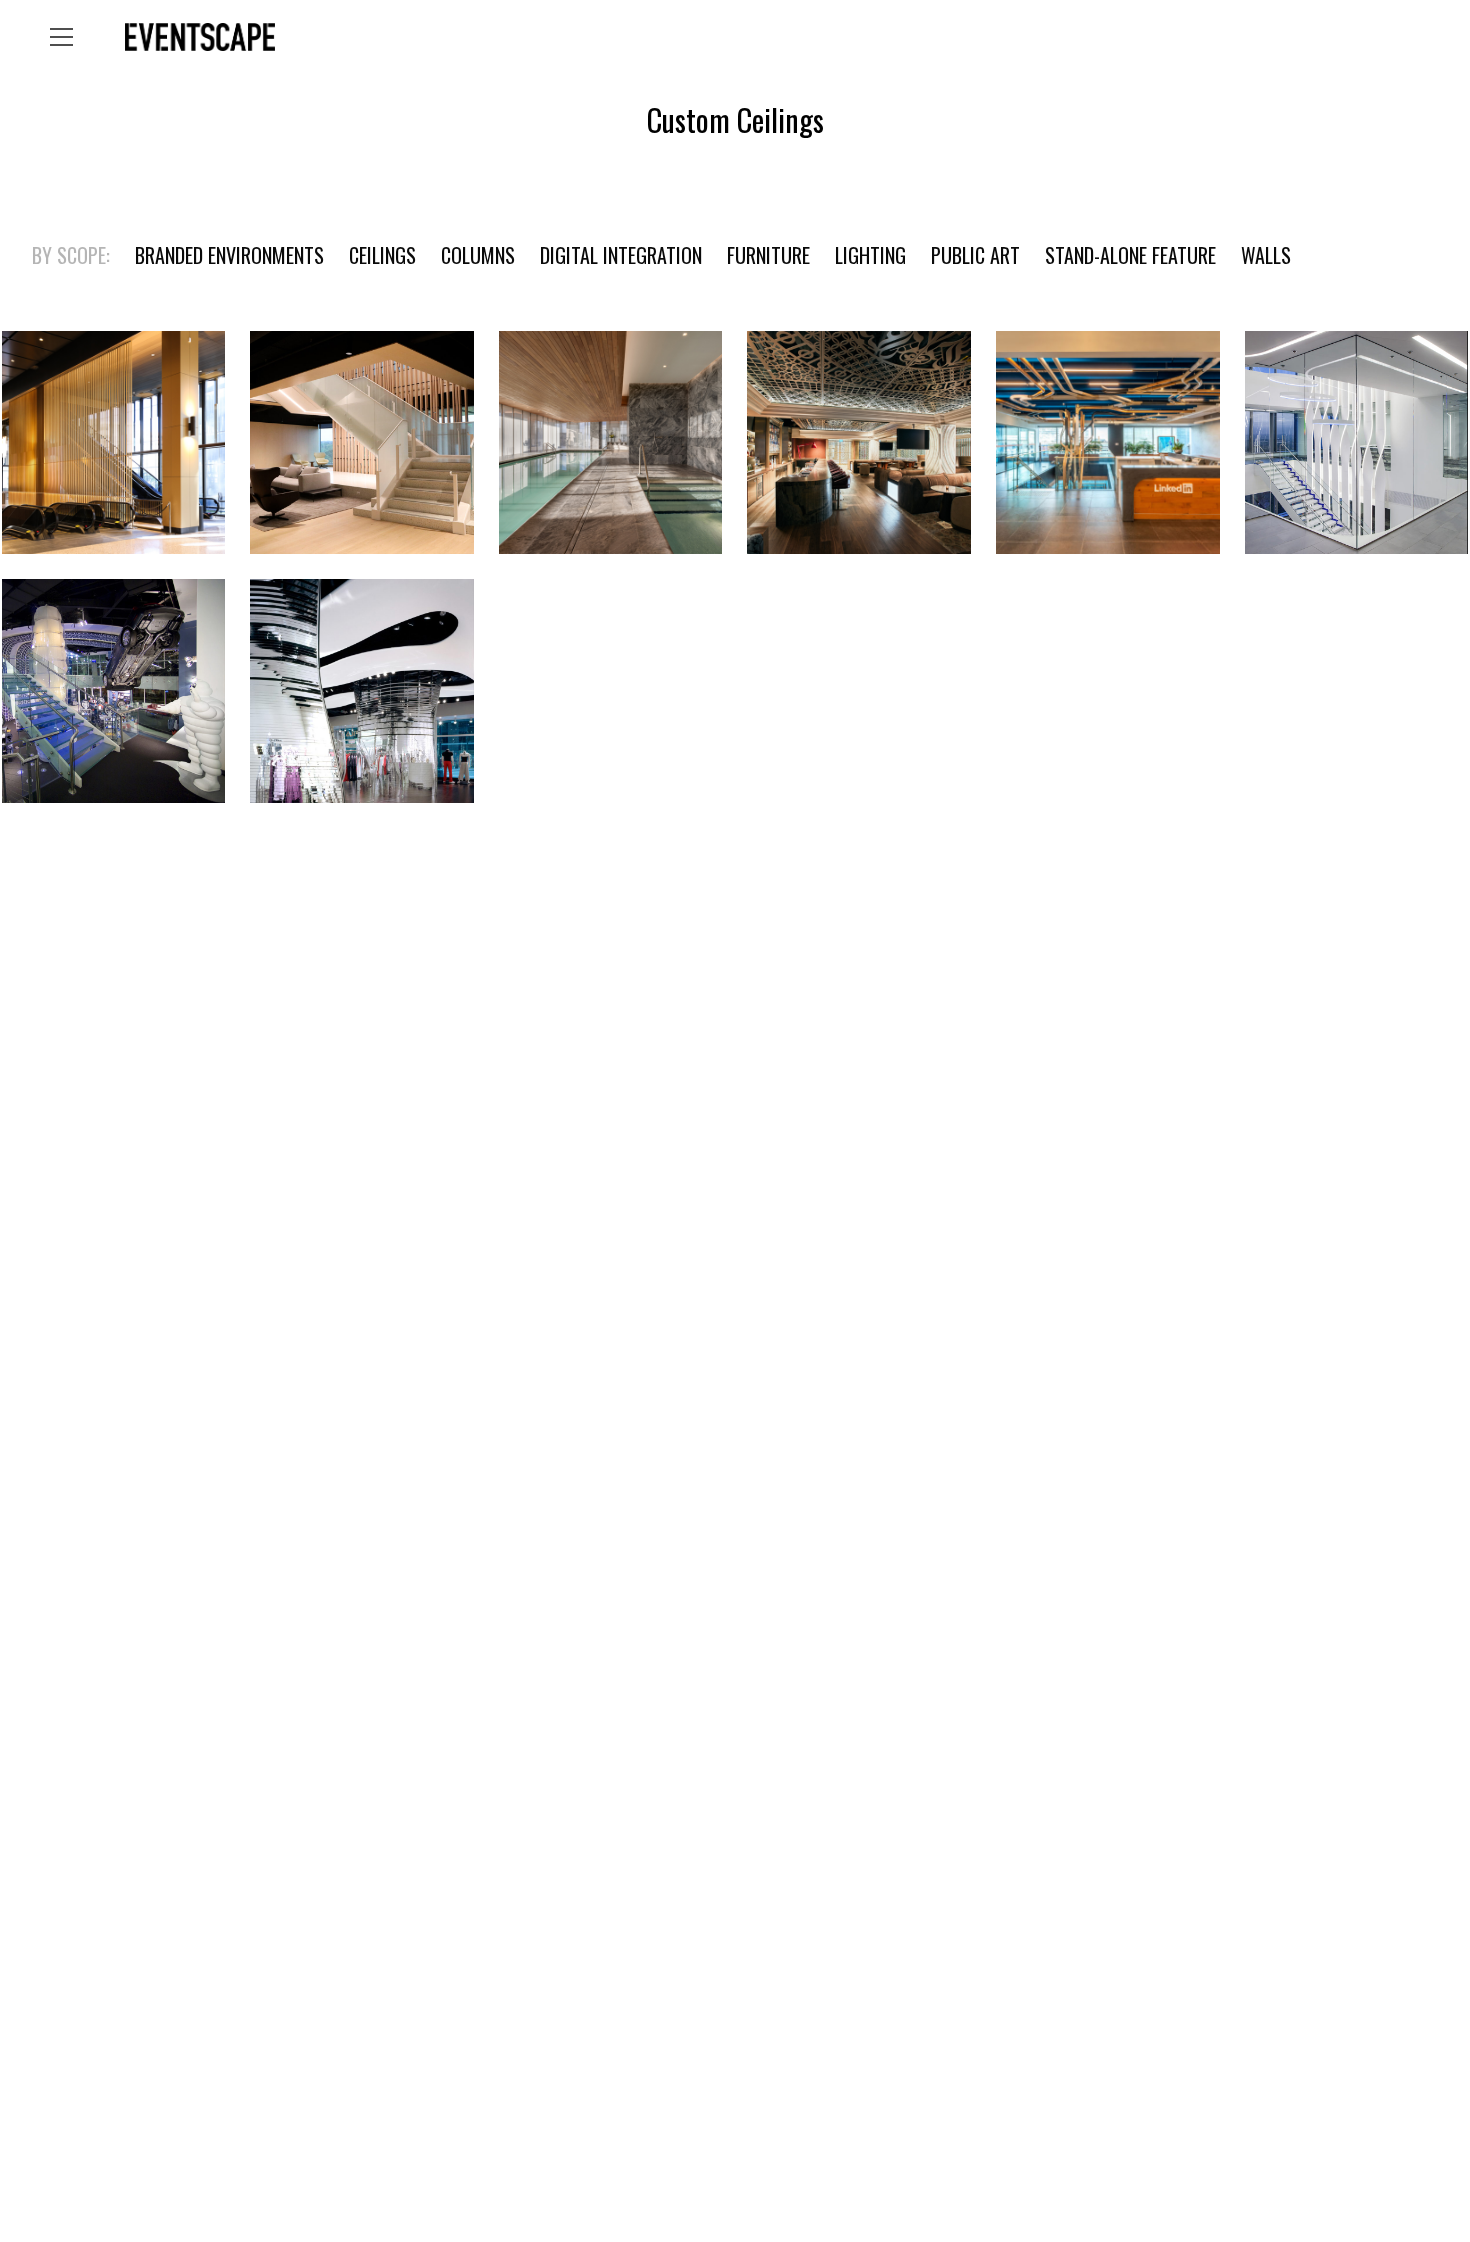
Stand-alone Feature (1130, 255)
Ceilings (382, 255)
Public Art (975, 255)
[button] (61, 37)
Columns (478, 255)
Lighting (870, 255)
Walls (1266, 255)
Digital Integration (621, 255)
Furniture (768, 255)
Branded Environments (229, 255)
